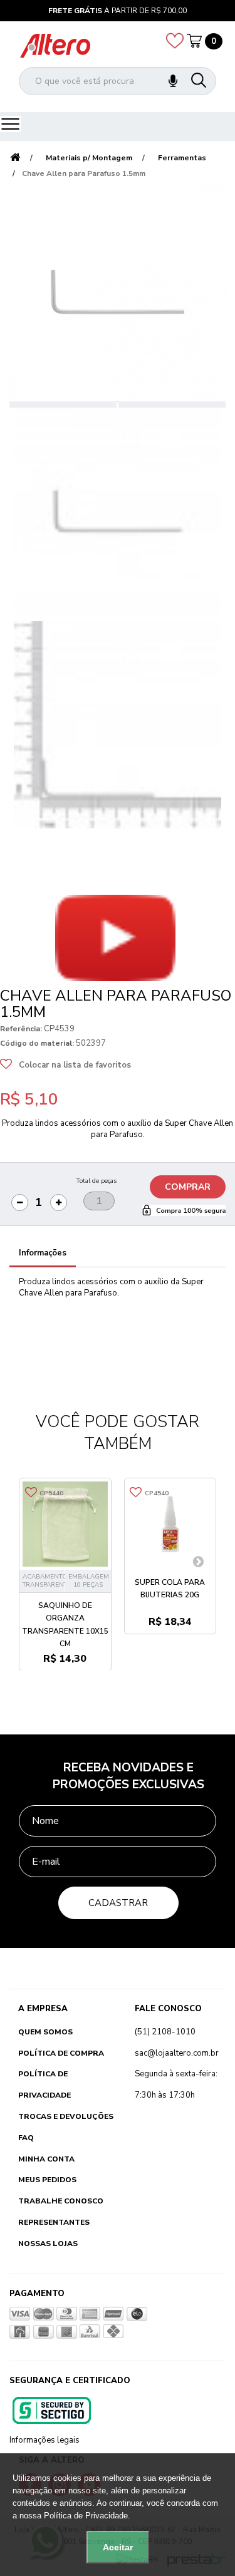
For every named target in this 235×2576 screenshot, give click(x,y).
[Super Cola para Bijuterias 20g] (170, 1524)
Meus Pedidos (47, 2180)
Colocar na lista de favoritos (75, 1065)
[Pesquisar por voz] (173, 81)
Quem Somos (45, 2032)
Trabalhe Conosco (61, 2201)
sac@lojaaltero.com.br (177, 2053)
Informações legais (44, 2440)
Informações (43, 1253)
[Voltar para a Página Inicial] (15, 158)
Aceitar (118, 2547)
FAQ (26, 2138)
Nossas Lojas (48, 2244)
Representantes (54, 2222)
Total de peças (96, 1181)
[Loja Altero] (55, 45)
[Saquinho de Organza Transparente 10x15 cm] (65, 1524)
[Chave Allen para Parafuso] (118, 511)
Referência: (21, 1029)
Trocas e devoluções (66, 2116)
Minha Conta (46, 2159)
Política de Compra (61, 2053)
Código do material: (37, 1043)
